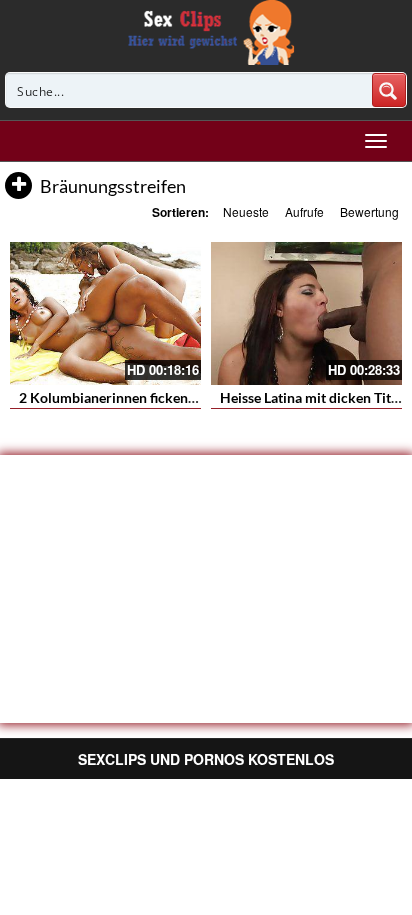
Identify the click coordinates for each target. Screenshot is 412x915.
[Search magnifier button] (389, 90)
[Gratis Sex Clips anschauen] (206, 30)
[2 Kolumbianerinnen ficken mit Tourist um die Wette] (105, 313)
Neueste (246, 211)
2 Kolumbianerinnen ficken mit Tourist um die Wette (182, 397)
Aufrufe (304, 211)
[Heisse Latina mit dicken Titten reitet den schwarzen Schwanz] (306, 313)
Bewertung (369, 211)
